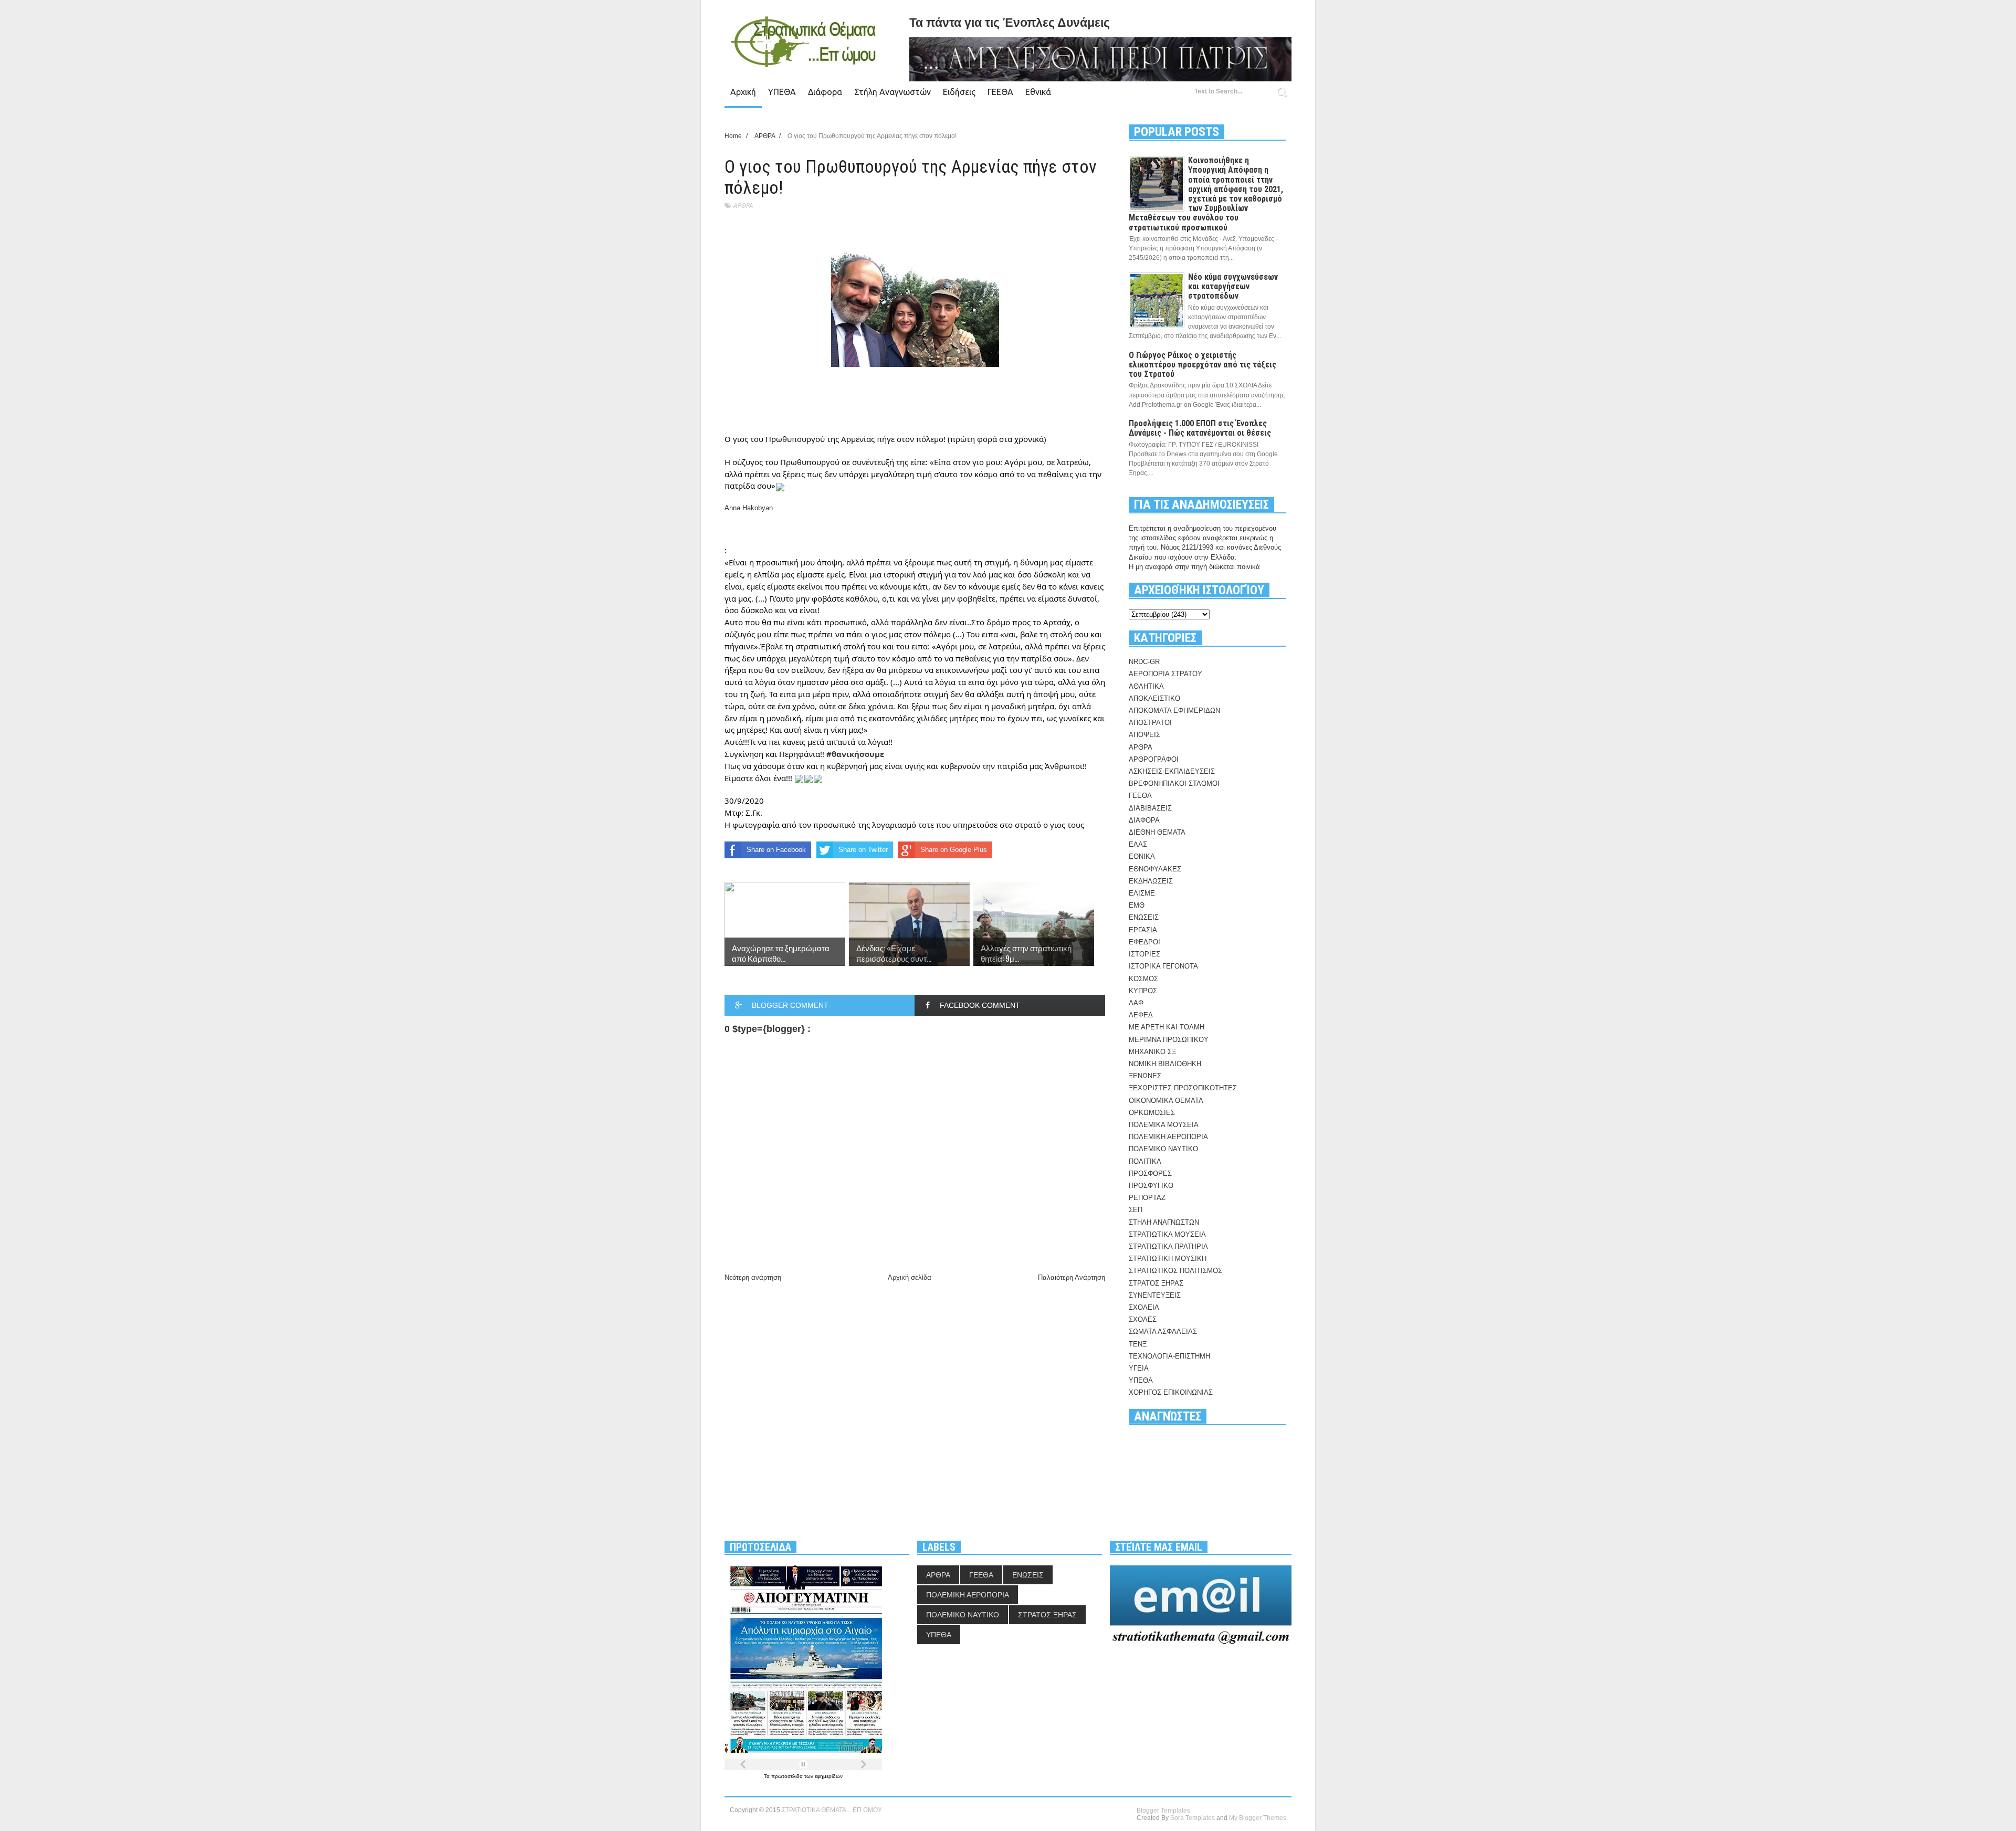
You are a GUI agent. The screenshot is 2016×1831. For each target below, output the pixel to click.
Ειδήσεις (959, 92)
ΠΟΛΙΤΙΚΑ (1145, 1161)
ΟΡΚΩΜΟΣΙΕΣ (1152, 1113)
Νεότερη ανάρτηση (753, 1277)
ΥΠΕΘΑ (782, 92)
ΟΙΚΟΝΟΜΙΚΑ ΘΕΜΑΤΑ (1166, 1101)
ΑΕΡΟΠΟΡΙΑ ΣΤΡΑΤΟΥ (1165, 674)
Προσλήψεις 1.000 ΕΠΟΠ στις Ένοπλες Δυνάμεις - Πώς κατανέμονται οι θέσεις (1200, 428)
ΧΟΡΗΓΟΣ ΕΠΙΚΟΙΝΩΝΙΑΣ (1171, 1392)
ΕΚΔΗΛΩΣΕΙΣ (1151, 881)
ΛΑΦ (1136, 1003)
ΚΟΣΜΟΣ (1143, 979)
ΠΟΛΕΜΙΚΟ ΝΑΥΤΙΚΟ (1163, 1149)
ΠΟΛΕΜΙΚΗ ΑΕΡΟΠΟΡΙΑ (1168, 1137)
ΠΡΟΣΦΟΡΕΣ (1150, 1174)
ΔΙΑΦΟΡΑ (1144, 820)
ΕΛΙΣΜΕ (1142, 893)
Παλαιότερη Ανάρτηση (1072, 1277)
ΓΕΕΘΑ (1000, 92)
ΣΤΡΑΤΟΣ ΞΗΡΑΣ (1156, 1283)
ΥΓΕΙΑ (1139, 1368)
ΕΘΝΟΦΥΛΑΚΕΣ (1155, 869)
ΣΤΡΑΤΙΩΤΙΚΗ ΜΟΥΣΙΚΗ (1168, 1259)
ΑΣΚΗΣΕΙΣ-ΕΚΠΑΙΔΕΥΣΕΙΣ (1172, 771)
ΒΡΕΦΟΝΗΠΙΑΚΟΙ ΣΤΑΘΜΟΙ (1174, 783)
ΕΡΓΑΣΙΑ (1143, 930)
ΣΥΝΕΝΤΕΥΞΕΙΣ (1155, 1295)
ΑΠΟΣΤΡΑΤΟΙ (1150, 723)
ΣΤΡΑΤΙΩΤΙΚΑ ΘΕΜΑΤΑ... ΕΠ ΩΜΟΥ (832, 1810)
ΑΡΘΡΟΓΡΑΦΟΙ (1154, 759)
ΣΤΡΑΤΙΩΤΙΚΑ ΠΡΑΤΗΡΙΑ (1168, 1246)
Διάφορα (825, 92)
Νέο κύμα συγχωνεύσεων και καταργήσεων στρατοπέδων (1233, 286)
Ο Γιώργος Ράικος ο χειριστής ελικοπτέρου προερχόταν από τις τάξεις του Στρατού (1203, 365)
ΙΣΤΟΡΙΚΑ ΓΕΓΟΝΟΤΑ (1163, 966)
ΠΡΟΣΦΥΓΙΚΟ (1151, 1186)
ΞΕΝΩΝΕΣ (1145, 1076)
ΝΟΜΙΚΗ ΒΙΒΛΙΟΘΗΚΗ (1165, 1064)
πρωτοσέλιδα (788, 1776)
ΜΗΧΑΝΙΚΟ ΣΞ (1152, 1052)
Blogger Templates (1163, 1811)
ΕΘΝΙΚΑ (1142, 856)
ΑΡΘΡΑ (743, 206)
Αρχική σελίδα (910, 1277)
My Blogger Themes (1258, 1818)
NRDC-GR (1144, 662)
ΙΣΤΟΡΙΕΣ (1144, 954)
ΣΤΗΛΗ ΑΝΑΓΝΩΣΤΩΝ (1164, 1222)
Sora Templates (1193, 1818)
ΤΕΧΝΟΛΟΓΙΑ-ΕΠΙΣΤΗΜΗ (1169, 1356)
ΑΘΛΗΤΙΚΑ (1146, 686)
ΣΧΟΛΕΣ (1143, 1319)
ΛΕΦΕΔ (1141, 1015)
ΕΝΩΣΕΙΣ (1144, 917)
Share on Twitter (863, 850)
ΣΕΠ (1136, 1210)
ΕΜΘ (1137, 905)
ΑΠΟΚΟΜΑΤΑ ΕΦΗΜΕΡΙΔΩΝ (1174, 711)
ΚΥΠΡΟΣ (1143, 991)
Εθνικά (1038, 92)
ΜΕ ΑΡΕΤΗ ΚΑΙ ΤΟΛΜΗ (1167, 1027)
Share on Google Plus (954, 850)
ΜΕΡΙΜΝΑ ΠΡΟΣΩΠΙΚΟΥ (1169, 1040)
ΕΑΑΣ (1138, 844)
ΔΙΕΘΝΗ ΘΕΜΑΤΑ (1157, 832)
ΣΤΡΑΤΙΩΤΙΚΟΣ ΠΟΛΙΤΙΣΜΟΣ (1175, 1271)
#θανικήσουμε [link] (855, 754)
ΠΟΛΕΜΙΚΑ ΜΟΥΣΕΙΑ (1164, 1125)
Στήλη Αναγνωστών (892, 92)
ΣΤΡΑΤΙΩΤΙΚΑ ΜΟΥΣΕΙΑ (1167, 1234)
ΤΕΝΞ (1138, 1344)
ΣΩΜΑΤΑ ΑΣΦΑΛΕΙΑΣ (1163, 1332)
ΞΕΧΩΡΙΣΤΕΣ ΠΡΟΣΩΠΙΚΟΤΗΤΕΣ (1183, 1088)
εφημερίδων (829, 1776)
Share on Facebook (776, 850)
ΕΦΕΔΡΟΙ (1144, 942)
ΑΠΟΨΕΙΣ (1144, 735)
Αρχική (743, 92)
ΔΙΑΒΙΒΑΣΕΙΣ (1150, 808)
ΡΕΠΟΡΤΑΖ (1147, 1198)
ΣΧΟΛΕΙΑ (1144, 1307)
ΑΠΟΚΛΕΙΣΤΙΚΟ (1154, 698)
